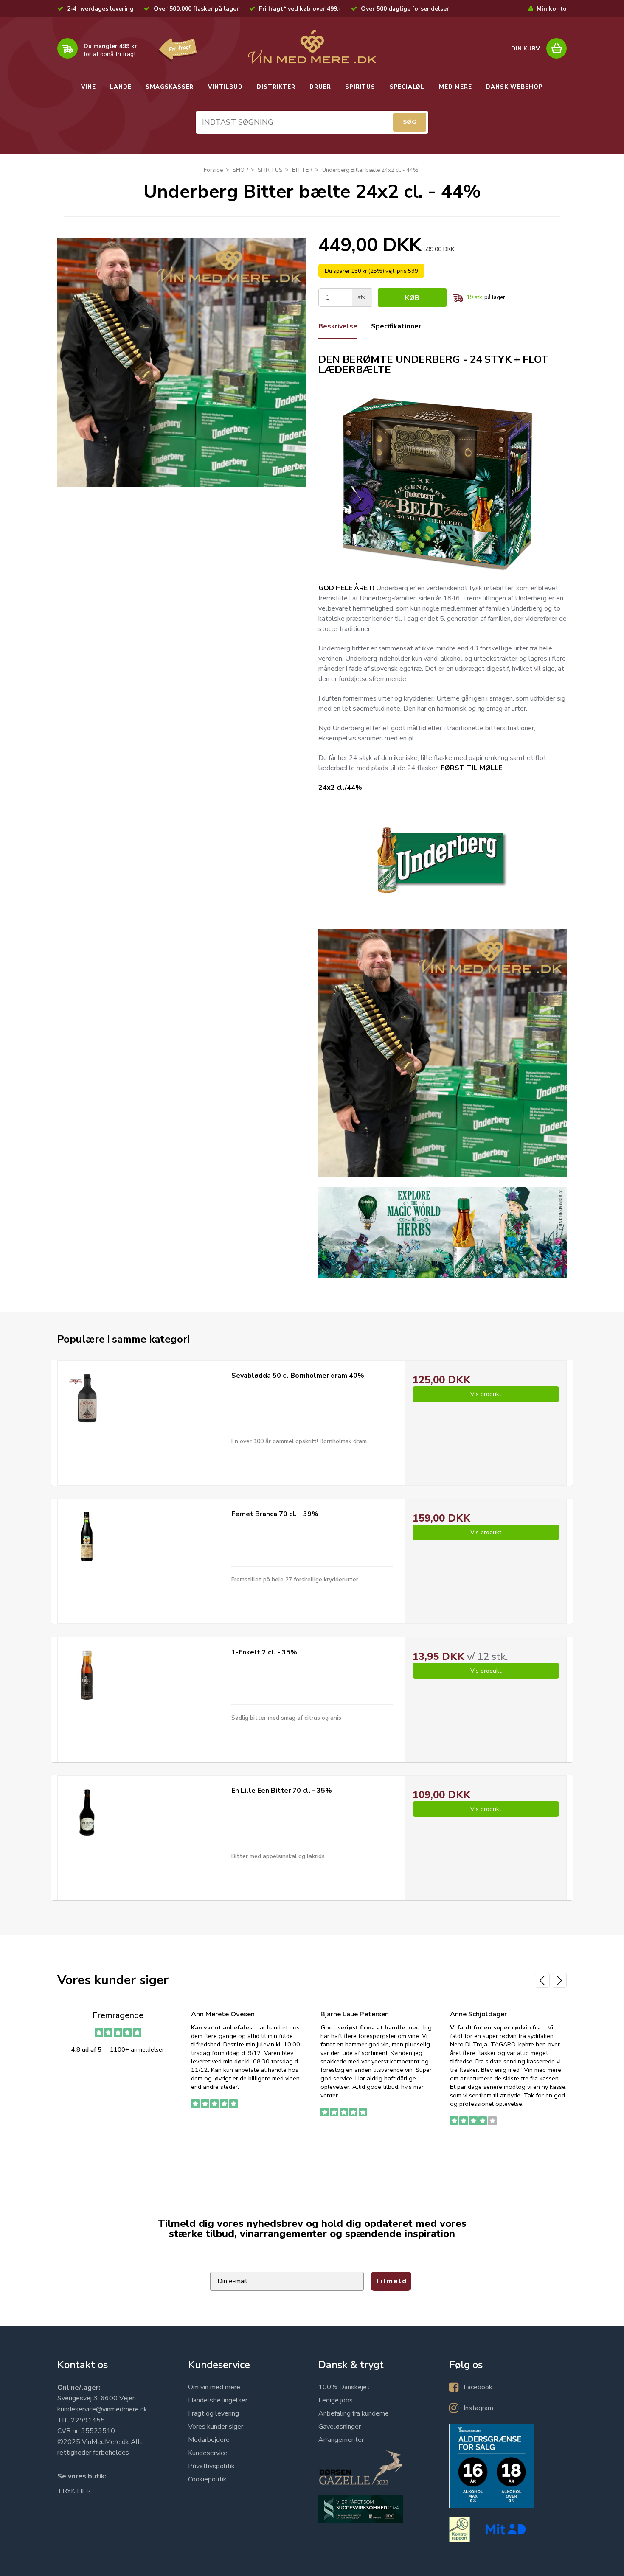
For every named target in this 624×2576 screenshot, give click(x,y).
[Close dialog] (494, 1187)
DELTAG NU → (408, 1334)
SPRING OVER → (408, 1361)
